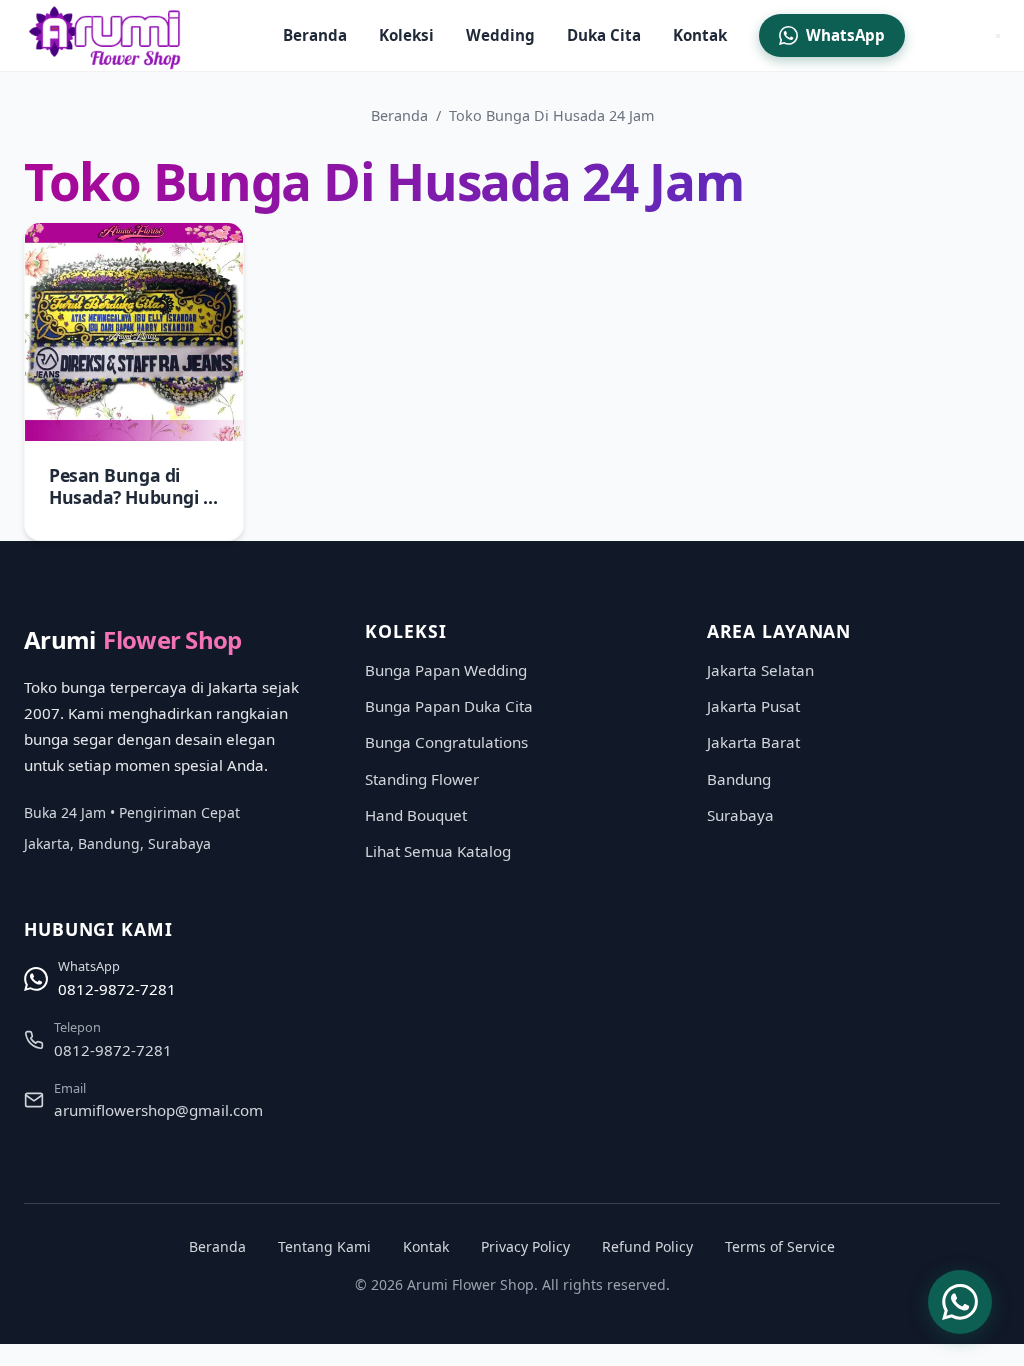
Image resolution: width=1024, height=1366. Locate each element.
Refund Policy (647, 1246)
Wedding (500, 35)
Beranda (315, 35)
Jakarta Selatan (760, 670)
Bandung (739, 779)
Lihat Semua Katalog (438, 851)
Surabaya (740, 815)
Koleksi (406, 35)
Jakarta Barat (753, 742)
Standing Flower (422, 779)
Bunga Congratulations (446, 742)
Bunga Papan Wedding (446, 670)
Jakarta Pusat (753, 706)
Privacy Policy (525, 1246)
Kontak (700, 35)
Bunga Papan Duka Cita (449, 706)
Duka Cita (604, 35)
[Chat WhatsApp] (960, 1302)
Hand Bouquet (416, 815)
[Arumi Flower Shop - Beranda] (108, 36)
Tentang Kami (324, 1246)
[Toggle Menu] (998, 36)
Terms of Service (780, 1246)
